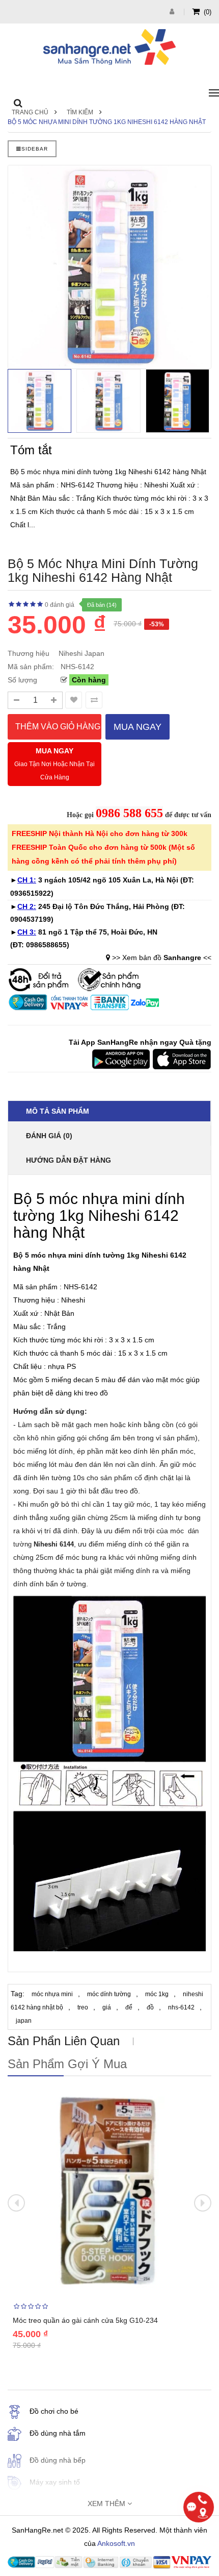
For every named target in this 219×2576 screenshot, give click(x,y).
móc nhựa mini (52, 1994)
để (129, 2007)
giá (107, 2007)
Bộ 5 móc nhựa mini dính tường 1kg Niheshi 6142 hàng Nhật (107, 122)
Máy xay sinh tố (55, 2482)
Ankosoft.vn (116, 2543)
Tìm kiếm (80, 112)
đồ (150, 2007)
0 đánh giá (60, 605)
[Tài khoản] (173, 11)
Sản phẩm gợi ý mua (67, 2064)
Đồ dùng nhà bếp (58, 2460)
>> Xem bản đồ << (162, 958)
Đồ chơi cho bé (54, 2411)
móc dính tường (109, 1994)
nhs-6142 (181, 2007)
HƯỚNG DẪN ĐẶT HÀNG (69, 1160)
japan (24, 2021)
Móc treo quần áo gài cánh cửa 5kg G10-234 (85, 2320)
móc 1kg (157, 1994)
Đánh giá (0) (49, 1136)
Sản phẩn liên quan (64, 2041)
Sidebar (35, 149)
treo (83, 2007)
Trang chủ (30, 112)
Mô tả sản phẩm (58, 1111)
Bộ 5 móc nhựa (40, 1255)
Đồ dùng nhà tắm (58, 2433)
